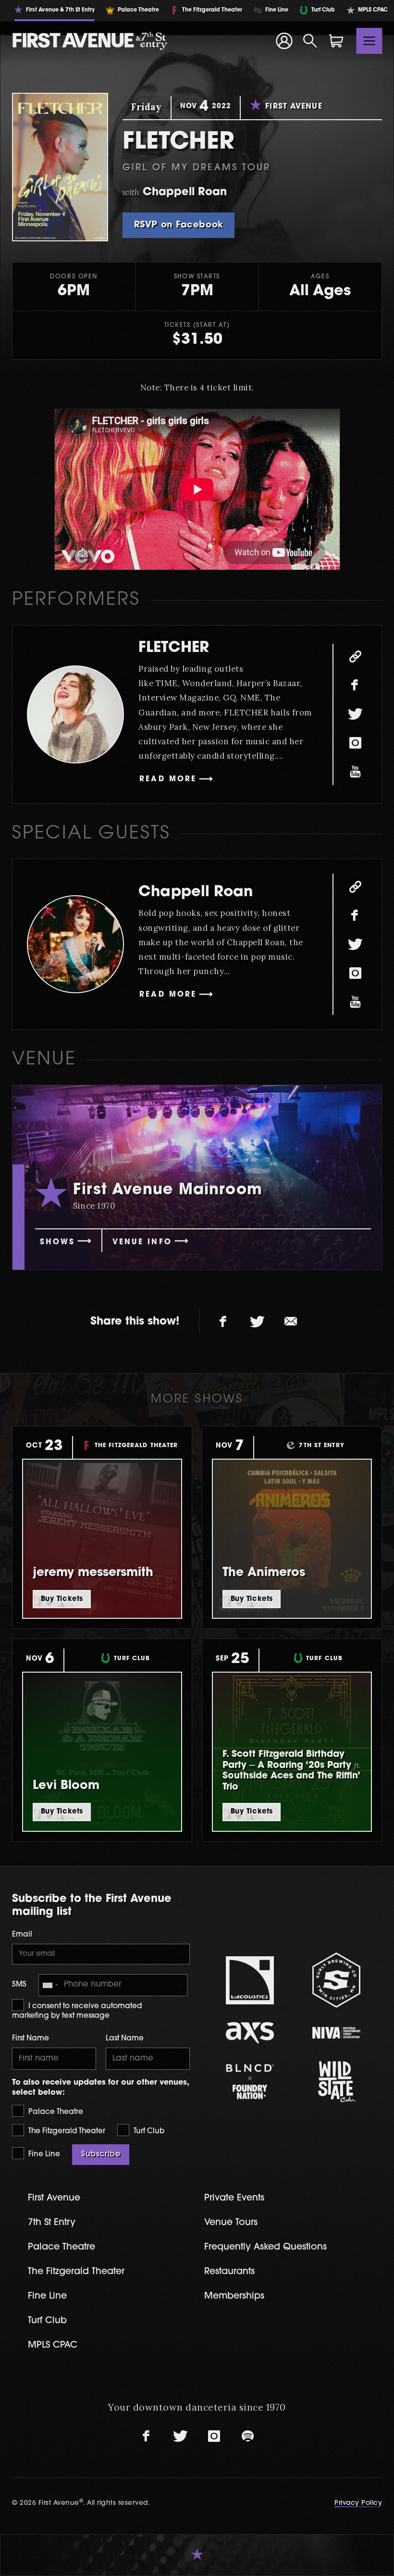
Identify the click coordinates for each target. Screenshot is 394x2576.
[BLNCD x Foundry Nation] (250, 2082)
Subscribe (101, 2154)
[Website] (355, 657)
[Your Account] (284, 41)
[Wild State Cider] (336, 2082)
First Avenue (54, 2198)
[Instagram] (355, 743)
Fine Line (43, 2155)
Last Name (125, 2039)
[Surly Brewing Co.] (336, 1980)
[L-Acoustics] (250, 1980)
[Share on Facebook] (223, 1322)
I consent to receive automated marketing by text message (77, 2011)
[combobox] (50, 1985)
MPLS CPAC (53, 2345)
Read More (168, 780)
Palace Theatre (55, 2112)
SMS (19, 1985)
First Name (31, 2039)
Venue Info (142, 1243)
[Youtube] (355, 772)
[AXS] (250, 2032)
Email (22, 1935)
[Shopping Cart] (336, 41)
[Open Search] (310, 41)
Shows (57, 1243)
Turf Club (148, 2132)
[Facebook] (355, 686)
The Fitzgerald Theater (66, 2132)
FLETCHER (174, 648)
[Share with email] (291, 1322)
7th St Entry (52, 2223)
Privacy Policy (358, 2503)
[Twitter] (355, 714)
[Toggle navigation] (369, 41)
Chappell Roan (196, 893)
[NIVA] (336, 2032)
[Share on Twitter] (257, 1322)
